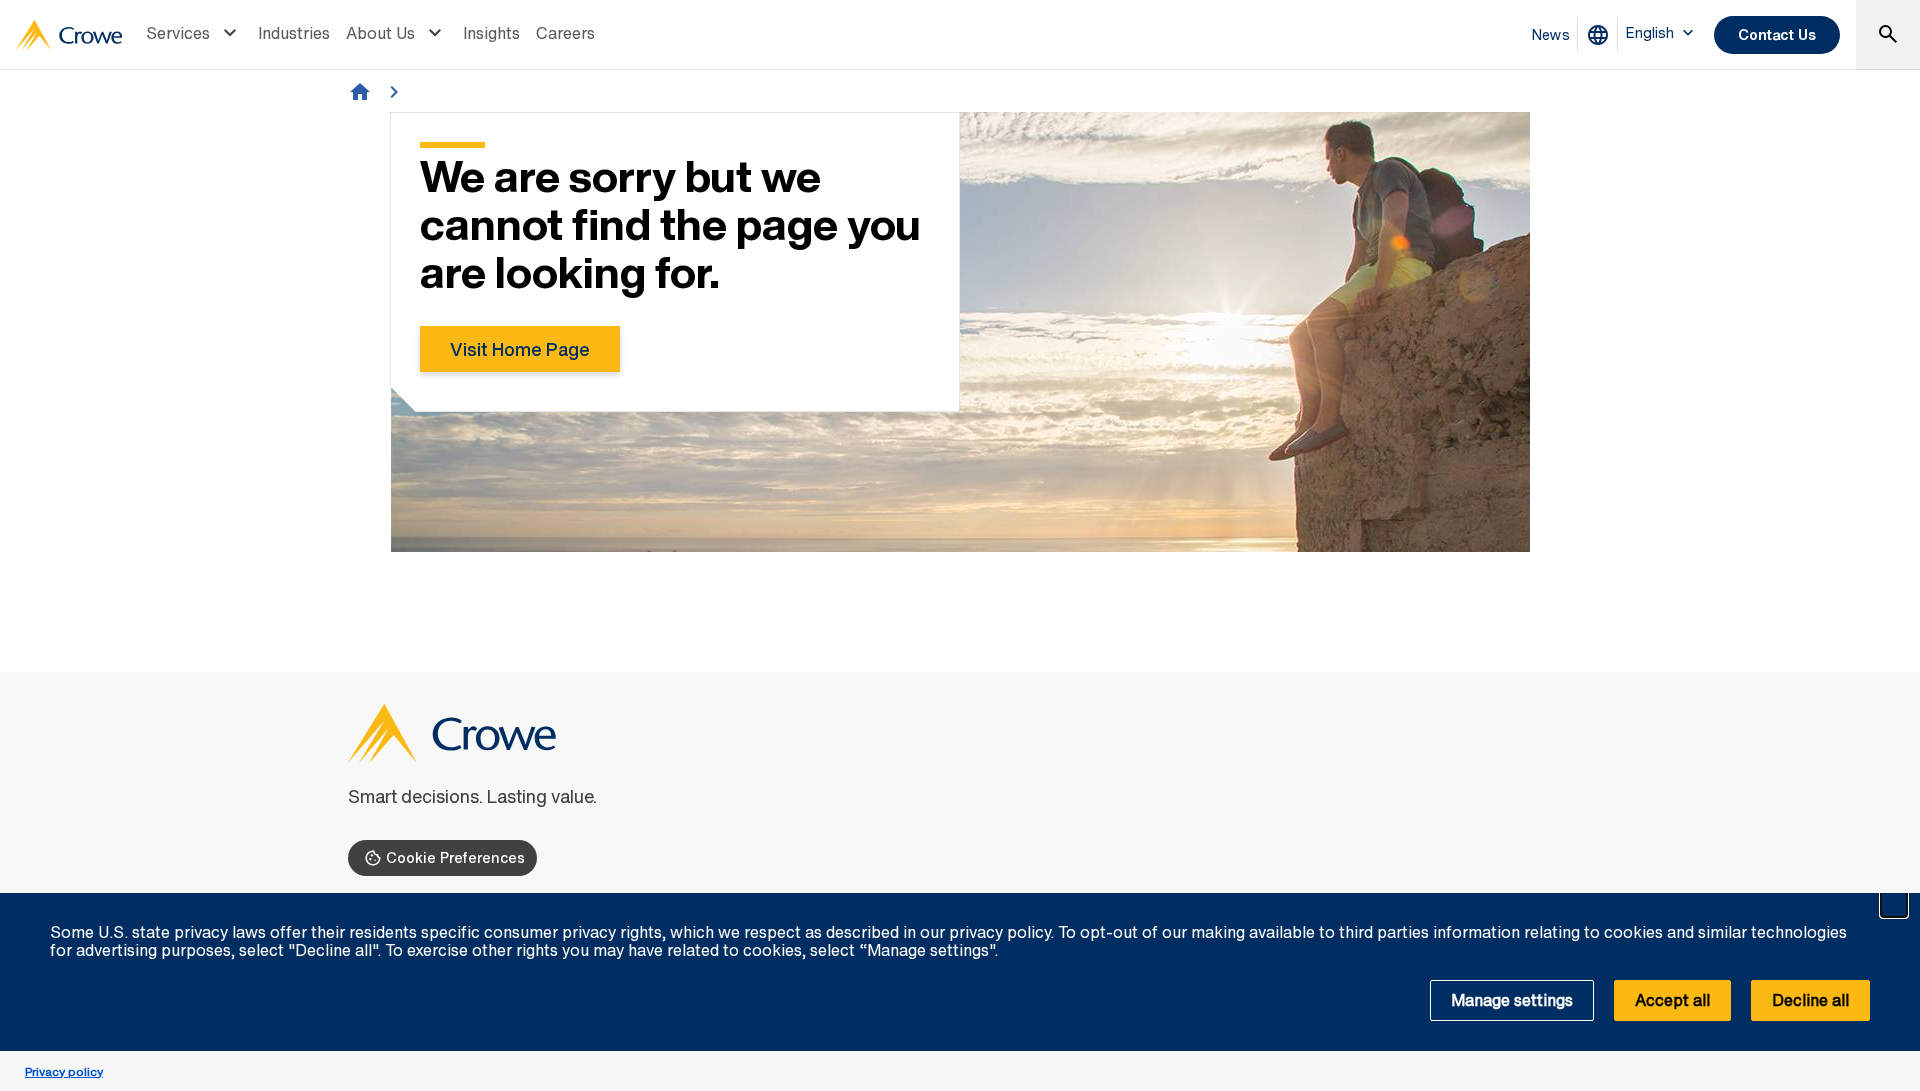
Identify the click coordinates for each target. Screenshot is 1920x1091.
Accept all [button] (1672, 1000)
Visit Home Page (520, 349)
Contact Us (1777, 34)
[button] (1894, 904)
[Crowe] (69, 35)
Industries (294, 33)
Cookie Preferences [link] (455, 857)
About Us (380, 33)
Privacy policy (64, 1071)
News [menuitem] (1551, 34)
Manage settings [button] (1512, 1000)
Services (178, 33)
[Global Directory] (1602, 35)
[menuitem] (194, 35)
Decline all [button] (1810, 1000)
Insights (491, 33)
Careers (565, 33)
